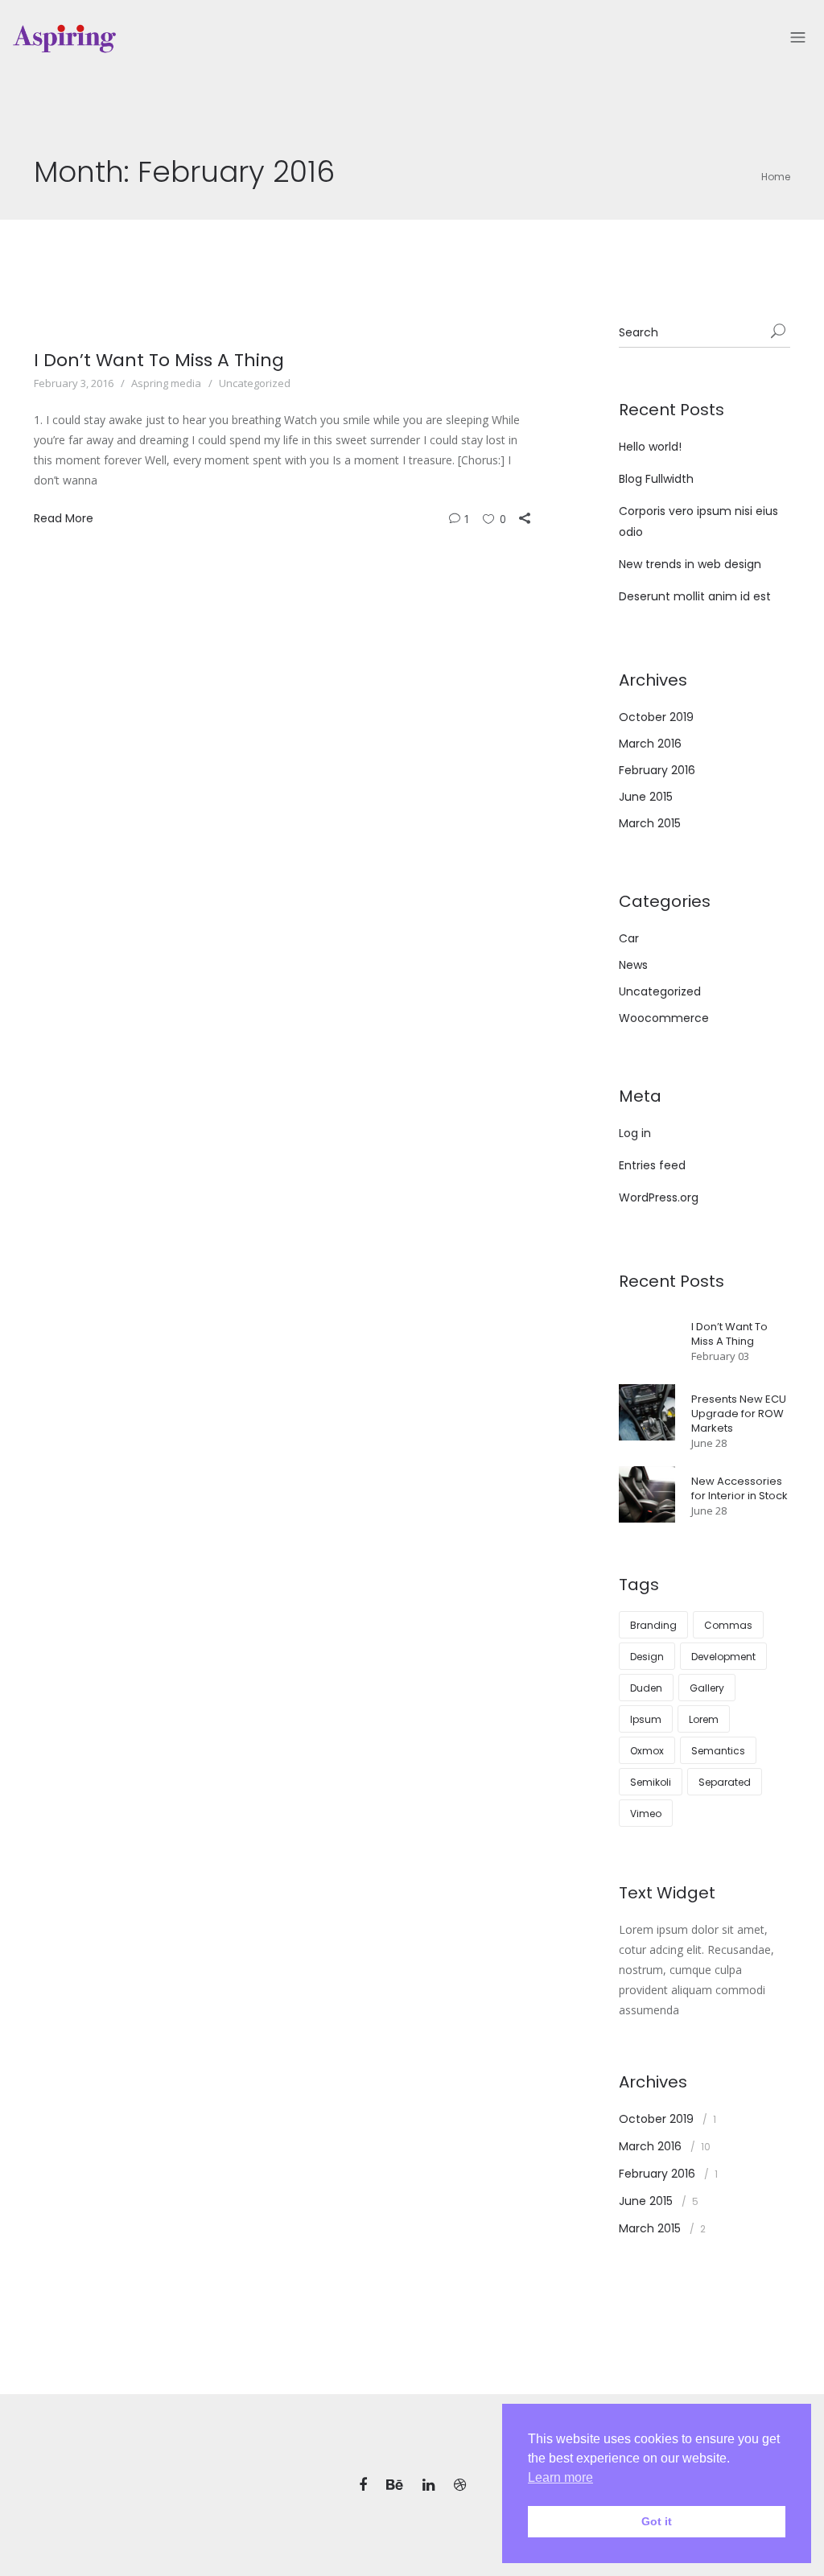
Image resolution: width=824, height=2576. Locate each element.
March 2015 (650, 823)
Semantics (718, 1751)
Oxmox (647, 1751)
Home (776, 177)
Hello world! (650, 447)
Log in (635, 1133)
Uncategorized (255, 383)
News (633, 965)
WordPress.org (659, 1197)
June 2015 (646, 797)
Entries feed (652, 1165)
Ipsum (646, 1719)
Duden (646, 1688)
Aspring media (166, 383)
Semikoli (651, 1782)
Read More (64, 518)
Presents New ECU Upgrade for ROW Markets (739, 1414)
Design (647, 1657)
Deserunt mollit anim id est (695, 596)
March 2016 (650, 744)
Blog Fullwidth (656, 479)
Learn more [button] (560, 2477)
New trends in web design (690, 564)
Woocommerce (664, 1018)
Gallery (707, 1688)
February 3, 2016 (74, 383)
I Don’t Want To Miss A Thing (159, 360)
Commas (728, 1625)
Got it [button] (657, 2521)
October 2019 (656, 717)
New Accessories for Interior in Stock (740, 1488)
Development (723, 1657)
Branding (653, 1625)
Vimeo (646, 1814)
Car (629, 938)
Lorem (704, 1719)
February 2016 (657, 770)
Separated (725, 1782)
